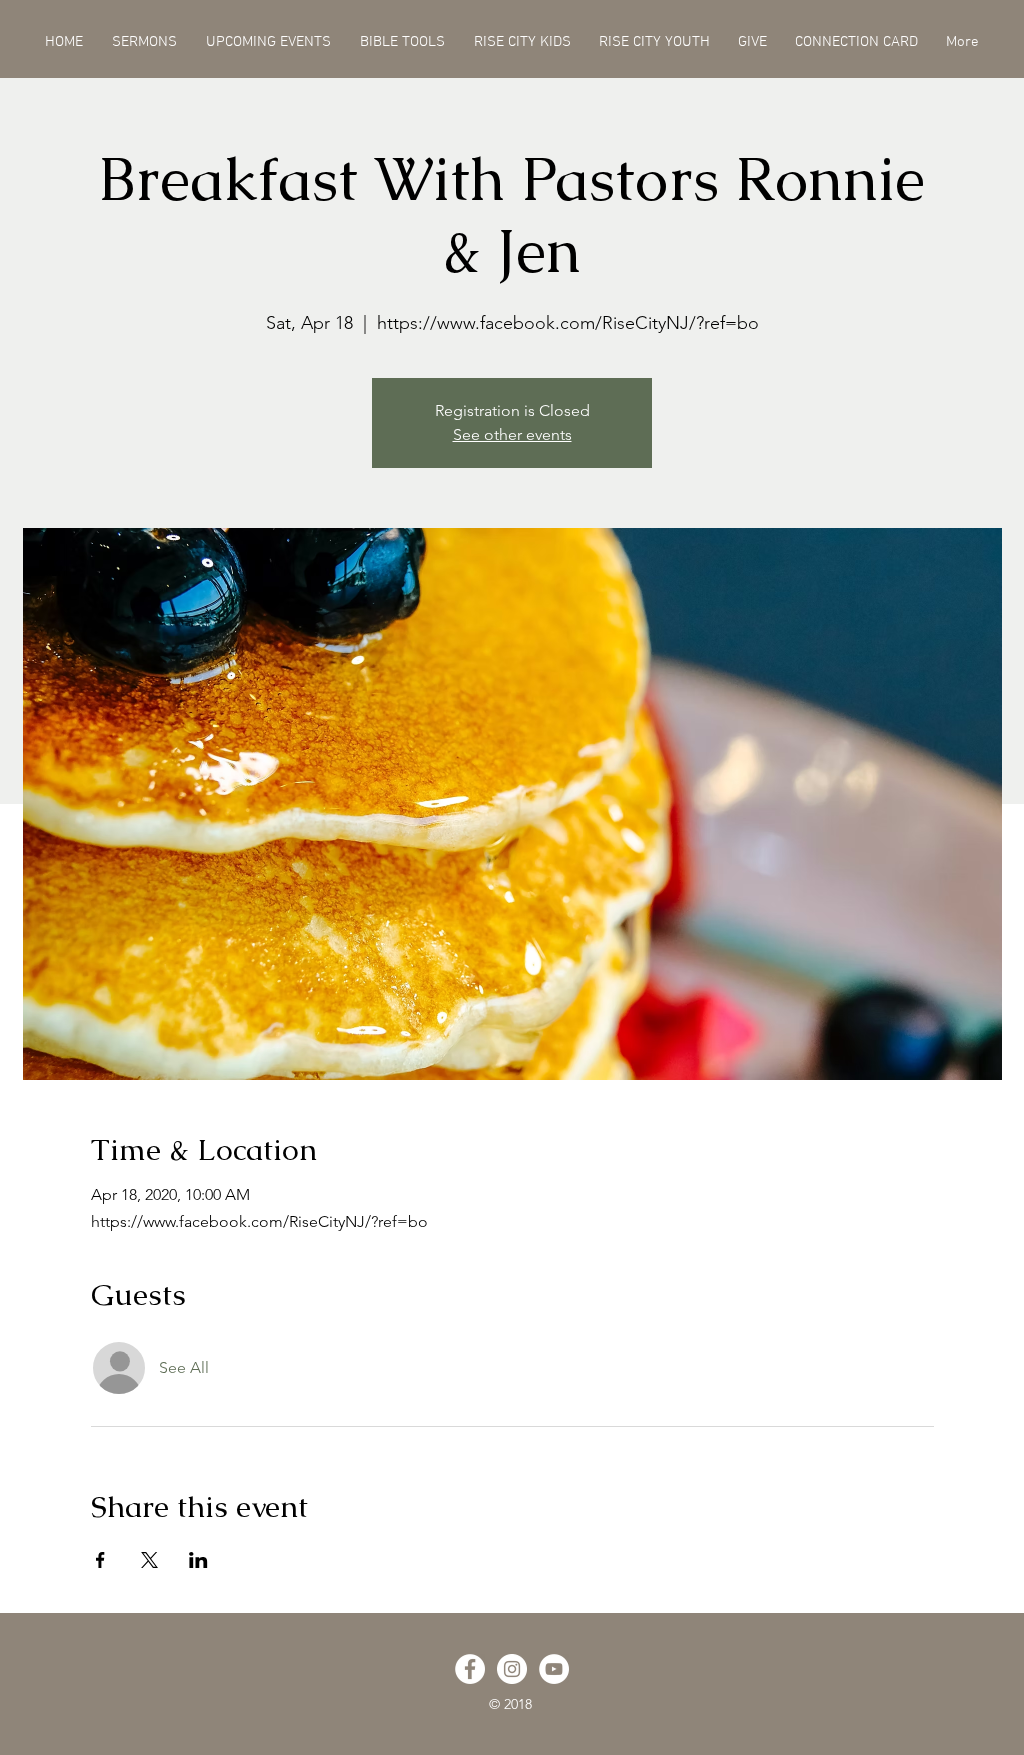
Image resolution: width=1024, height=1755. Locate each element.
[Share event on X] (149, 1560)
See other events (512, 434)
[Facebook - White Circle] (470, 1669)
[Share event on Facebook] (100, 1560)
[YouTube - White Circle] (554, 1669)
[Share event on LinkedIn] (198, 1560)
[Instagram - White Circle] (512, 1669)
